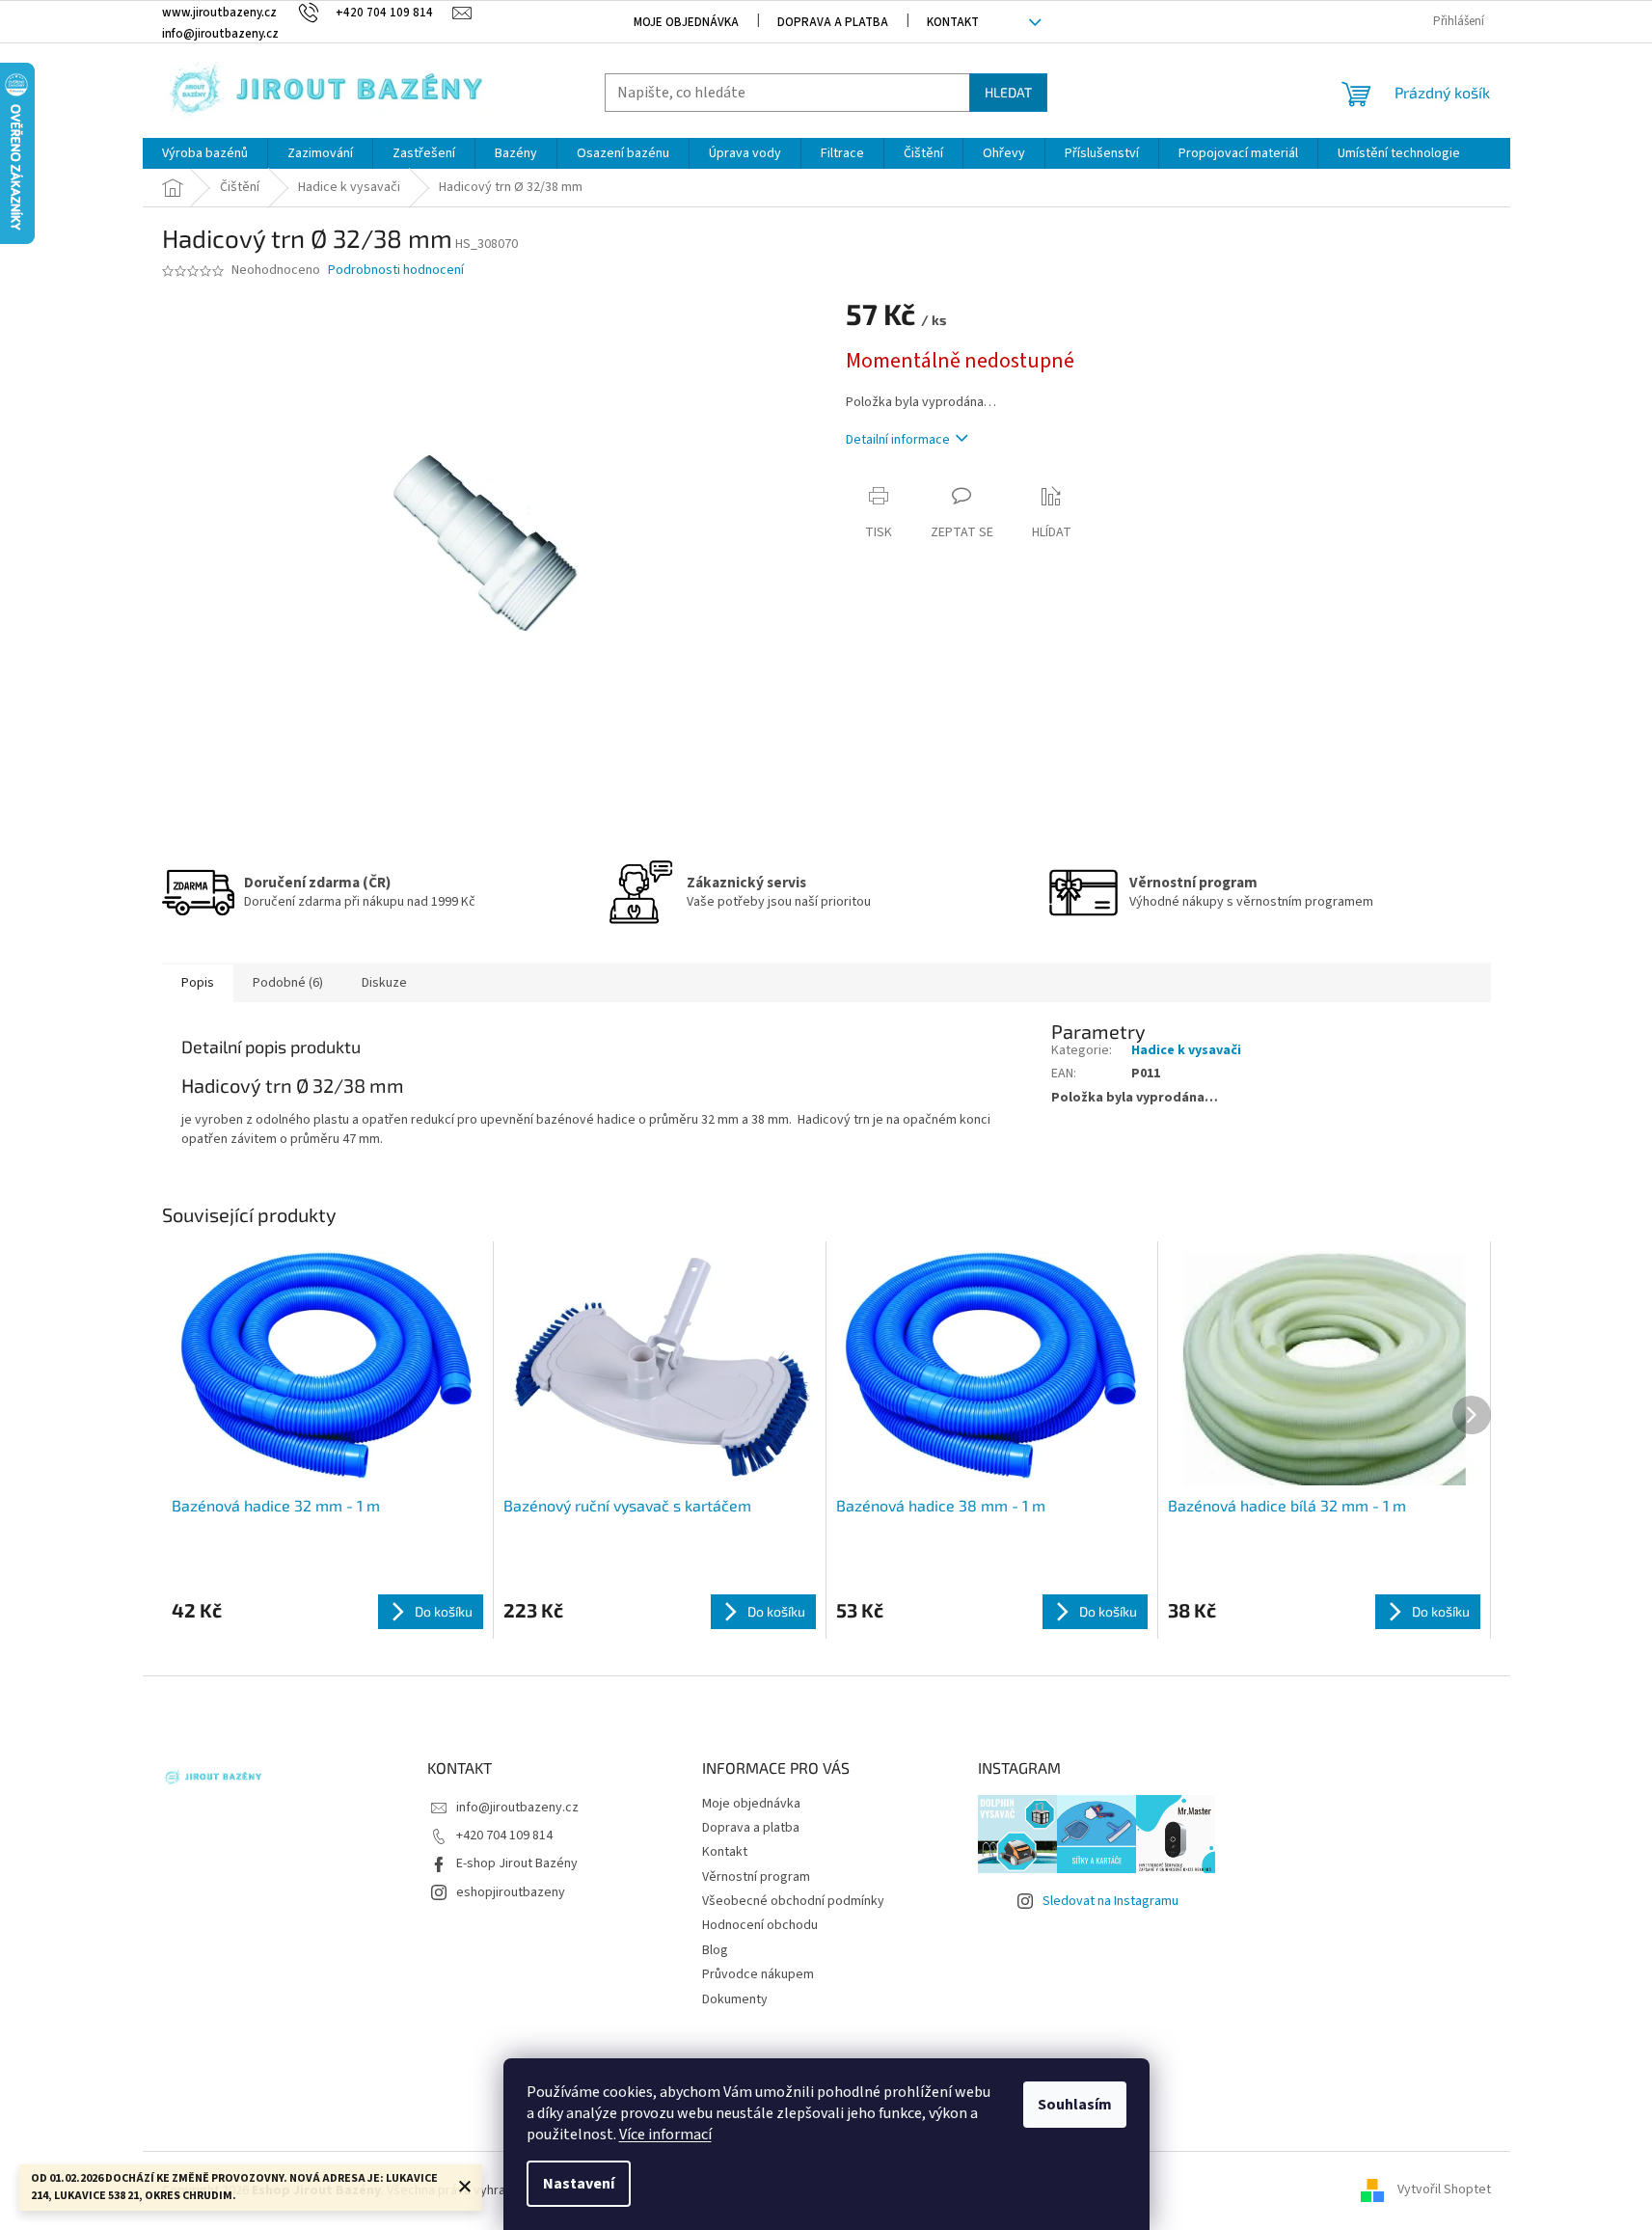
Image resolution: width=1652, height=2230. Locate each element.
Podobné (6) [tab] (288, 983)
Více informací (665, 2135)
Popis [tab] (198, 983)
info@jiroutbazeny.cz (517, 1808)
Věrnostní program (756, 1877)
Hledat (1008, 92)
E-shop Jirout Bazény (517, 1863)
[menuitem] (205, 153)
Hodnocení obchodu (760, 1925)
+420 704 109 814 (504, 1836)
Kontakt (953, 22)
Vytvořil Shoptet (1444, 2190)
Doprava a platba (833, 22)
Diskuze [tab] (384, 983)
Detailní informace (898, 440)
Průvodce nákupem (758, 1974)
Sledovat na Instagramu (1110, 1901)
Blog (715, 1950)
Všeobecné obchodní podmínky (793, 1901)
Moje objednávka (686, 22)
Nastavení (579, 2184)
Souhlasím (1075, 2105)
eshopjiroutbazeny (511, 1892)
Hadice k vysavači (1186, 1050)
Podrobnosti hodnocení (396, 271)
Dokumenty (735, 1999)
